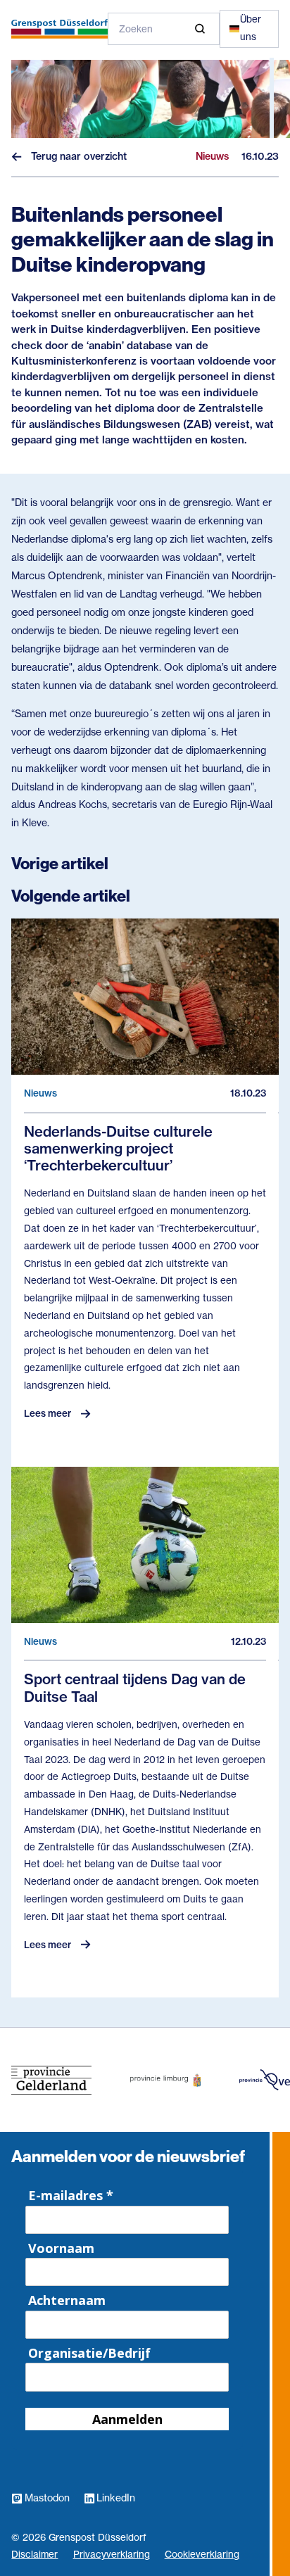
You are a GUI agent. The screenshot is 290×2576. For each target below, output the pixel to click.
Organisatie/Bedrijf (89, 2353)
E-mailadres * (71, 2195)
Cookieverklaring (202, 2555)
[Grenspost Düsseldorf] (59, 29)
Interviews (53, 171)
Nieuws (44, 143)
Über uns (251, 28)
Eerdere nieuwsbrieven (89, 200)
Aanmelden (127, 2419)
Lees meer (48, 1413)
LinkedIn (116, 2498)
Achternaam (67, 2300)
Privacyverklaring (112, 2555)
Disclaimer (34, 2555)
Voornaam (61, 2248)
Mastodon (47, 2498)
